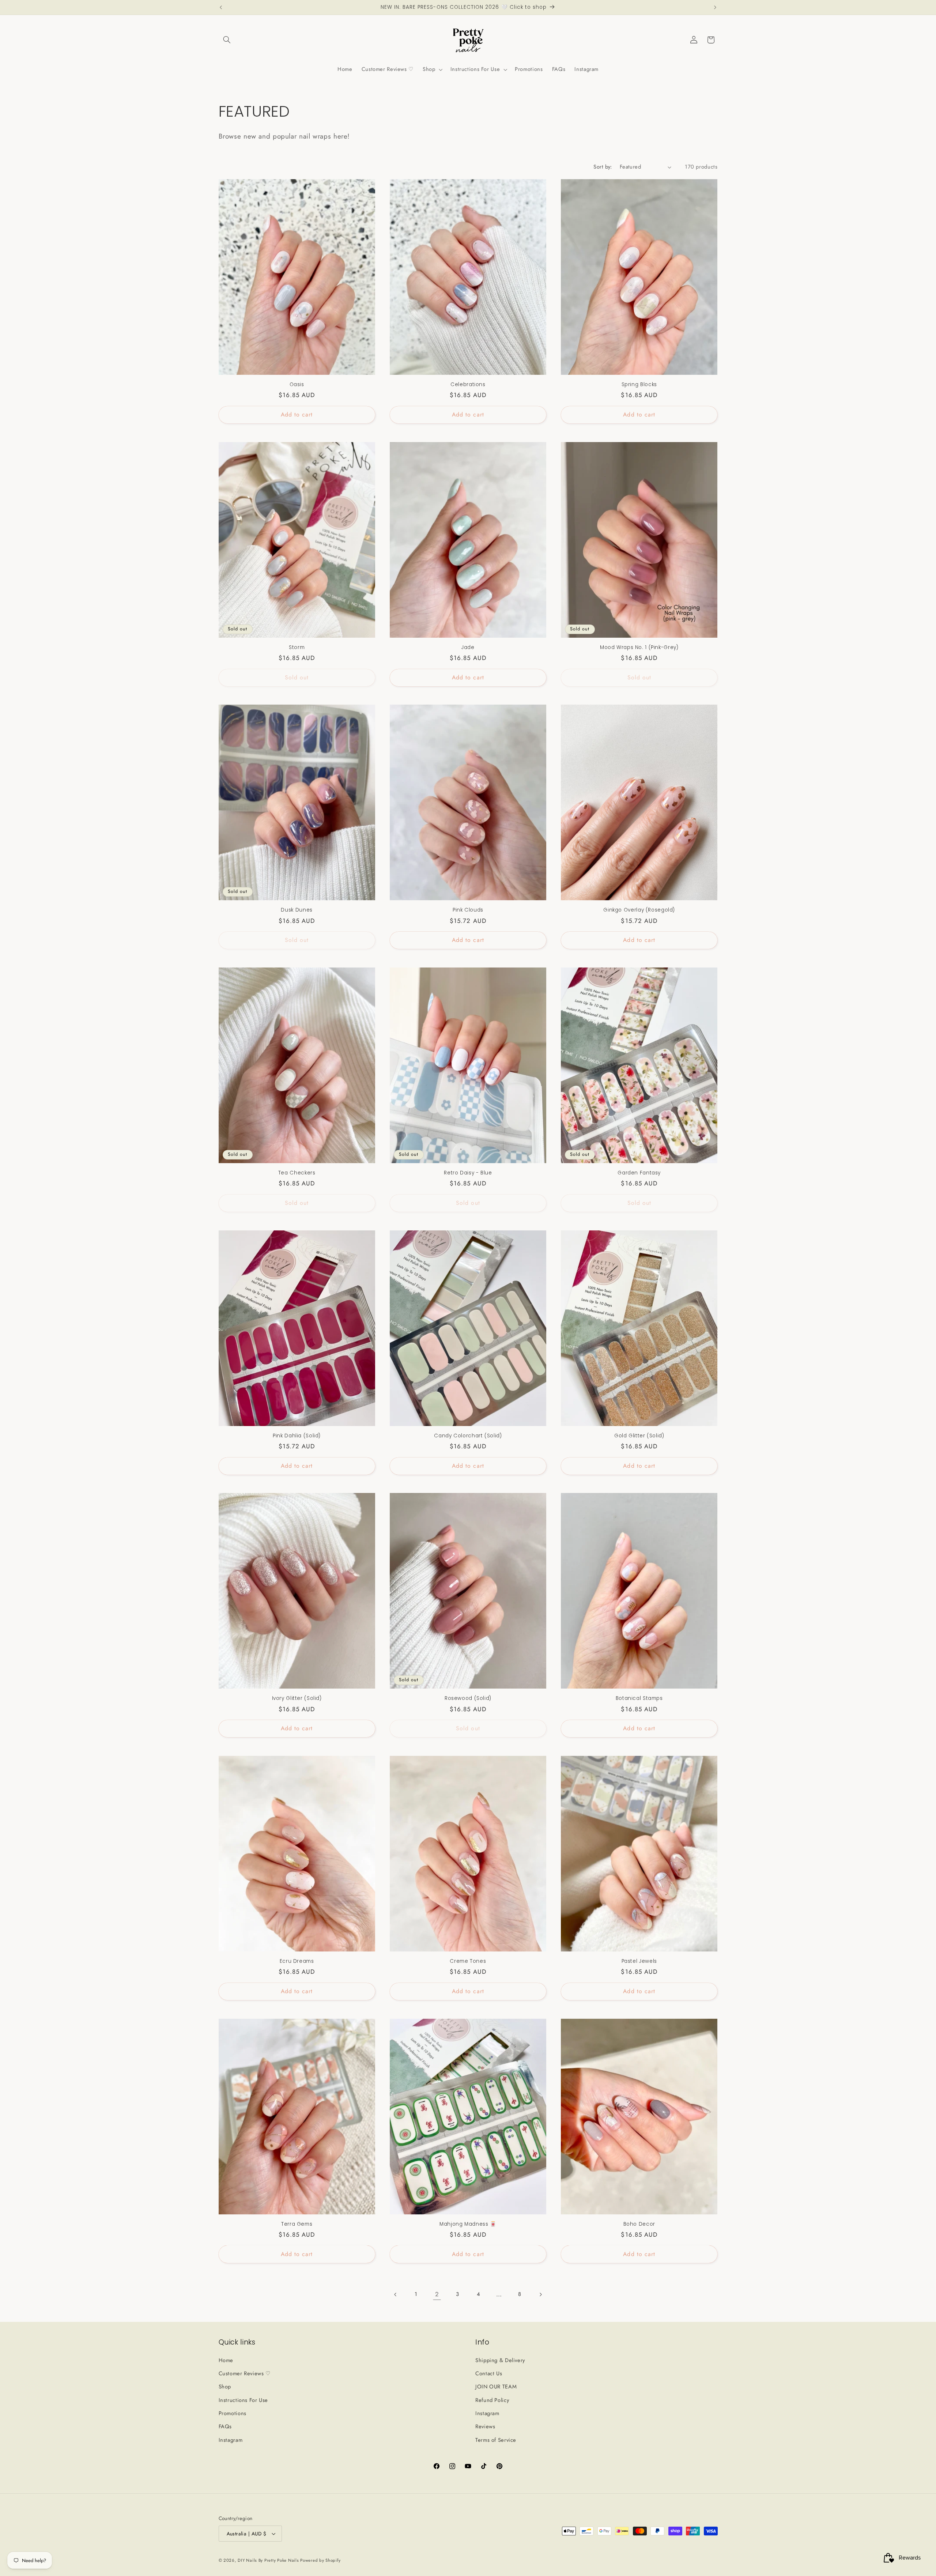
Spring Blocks (639, 385)
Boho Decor (639, 2224)
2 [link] (437, 2294)
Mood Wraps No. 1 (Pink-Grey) (639, 648)
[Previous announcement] (221, 7)
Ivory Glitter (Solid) (297, 1698)
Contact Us (489, 2373)
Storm (297, 648)
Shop (225, 2387)
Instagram (231, 2440)
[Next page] (540, 2294)
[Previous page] (396, 2294)
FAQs (225, 2426)
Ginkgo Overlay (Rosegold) (639, 910)
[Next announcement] (715, 7)
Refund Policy (492, 2400)
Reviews (485, 2426)
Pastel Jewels (639, 1961)
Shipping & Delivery (500, 2360)
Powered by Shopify (320, 2560)
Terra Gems (297, 2224)
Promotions (233, 2413)
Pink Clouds (468, 910)
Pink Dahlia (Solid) (297, 1436)
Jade (468, 648)
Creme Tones (468, 1961)
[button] (227, 40)
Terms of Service (496, 2440)
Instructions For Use (244, 2400)
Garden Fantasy (639, 1173)
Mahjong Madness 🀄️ (468, 2224)
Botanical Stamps (639, 1698)
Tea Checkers (297, 1173)
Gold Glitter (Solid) (639, 1436)
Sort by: (603, 167)
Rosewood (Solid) (468, 1698)
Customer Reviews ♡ (245, 2373)
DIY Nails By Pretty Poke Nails (269, 2560)
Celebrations (468, 385)
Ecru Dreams (297, 1961)
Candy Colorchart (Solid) (468, 1436)
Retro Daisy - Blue (468, 1173)
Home (226, 2360)
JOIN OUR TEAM (496, 2387)
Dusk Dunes (297, 910)
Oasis (297, 385)
